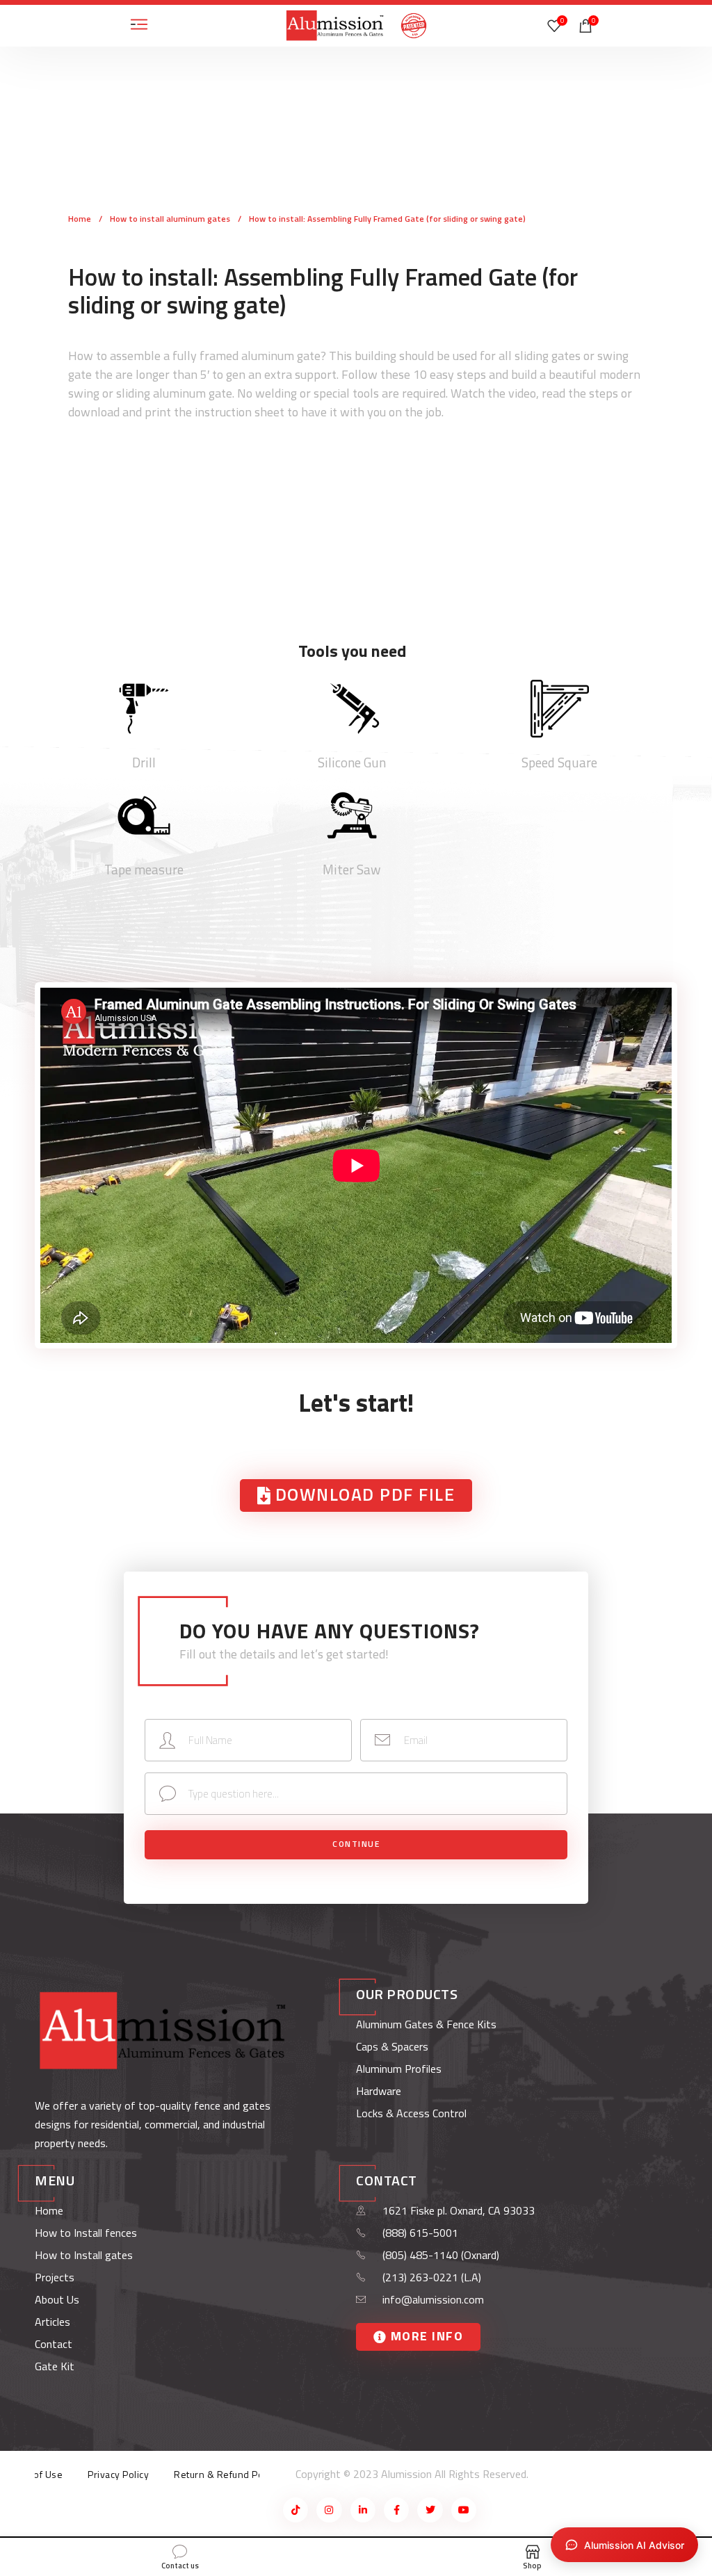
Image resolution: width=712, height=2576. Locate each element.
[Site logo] (335, 25)
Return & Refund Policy (226, 2474)
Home (81, 219)
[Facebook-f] (396, 2510)
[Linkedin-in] (363, 2510)
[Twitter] (430, 2510)
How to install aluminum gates (171, 219)
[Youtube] (464, 2510)
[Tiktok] (296, 2510)
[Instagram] (329, 2510)
